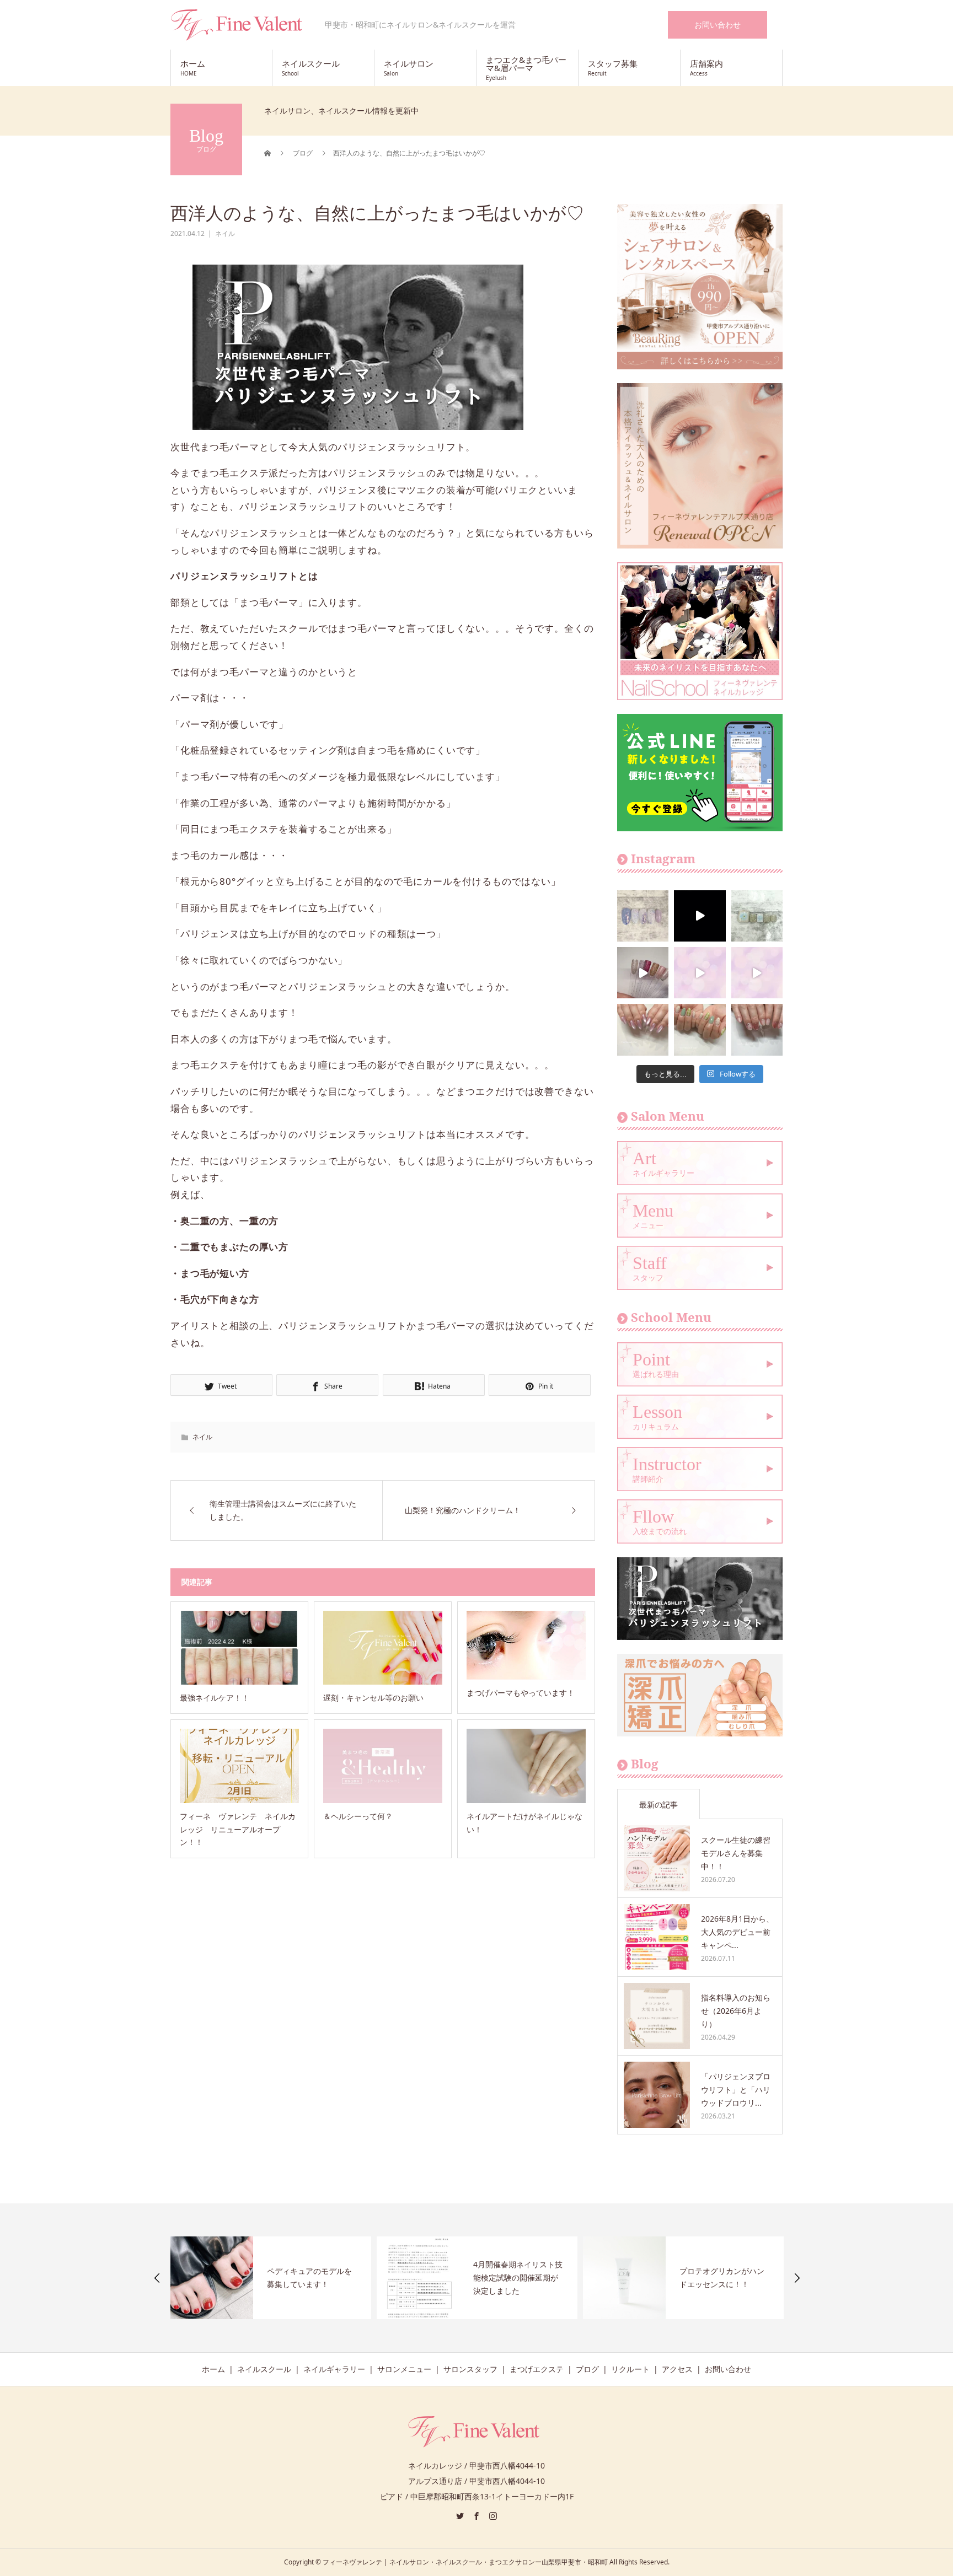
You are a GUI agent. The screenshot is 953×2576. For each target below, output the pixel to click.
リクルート (630, 2369)
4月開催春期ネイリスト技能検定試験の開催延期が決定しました (312, 2277)
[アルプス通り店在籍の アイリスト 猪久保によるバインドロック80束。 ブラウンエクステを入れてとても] (700, 916)
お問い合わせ (718, 25)
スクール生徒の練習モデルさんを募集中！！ (736, 1853)
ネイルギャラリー (334, 2369)
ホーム (193, 68)
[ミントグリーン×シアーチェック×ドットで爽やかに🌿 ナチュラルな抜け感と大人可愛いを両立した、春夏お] (700, 1029)
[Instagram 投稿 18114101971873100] (700, 973)
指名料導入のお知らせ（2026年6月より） (736, 2011)
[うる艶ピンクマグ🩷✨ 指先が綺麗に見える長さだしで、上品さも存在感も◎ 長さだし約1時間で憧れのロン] (643, 1029)
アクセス (677, 2369)
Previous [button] (157, 2278)
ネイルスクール (264, 2369)
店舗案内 (706, 68)
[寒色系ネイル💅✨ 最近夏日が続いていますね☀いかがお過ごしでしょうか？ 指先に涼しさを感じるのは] (643, 916)
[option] (271, 2278)
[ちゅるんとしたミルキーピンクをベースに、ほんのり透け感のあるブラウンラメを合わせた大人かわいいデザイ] (757, 1029)
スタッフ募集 (613, 68)
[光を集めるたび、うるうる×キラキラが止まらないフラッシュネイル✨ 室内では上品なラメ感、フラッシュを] (643, 973)
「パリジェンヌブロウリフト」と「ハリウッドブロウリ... (736, 2090)
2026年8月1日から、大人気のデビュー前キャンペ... (737, 1932)
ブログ (587, 2369)
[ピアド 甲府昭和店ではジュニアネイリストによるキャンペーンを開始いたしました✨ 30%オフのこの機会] (757, 973)
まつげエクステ (537, 2369)
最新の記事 (658, 1805)
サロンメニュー (404, 2369)
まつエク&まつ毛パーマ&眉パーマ (526, 68)
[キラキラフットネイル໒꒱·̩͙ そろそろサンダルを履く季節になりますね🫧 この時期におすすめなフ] (757, 916)
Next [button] (797, 2278)
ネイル (225, 233)
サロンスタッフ (470, 2369)
